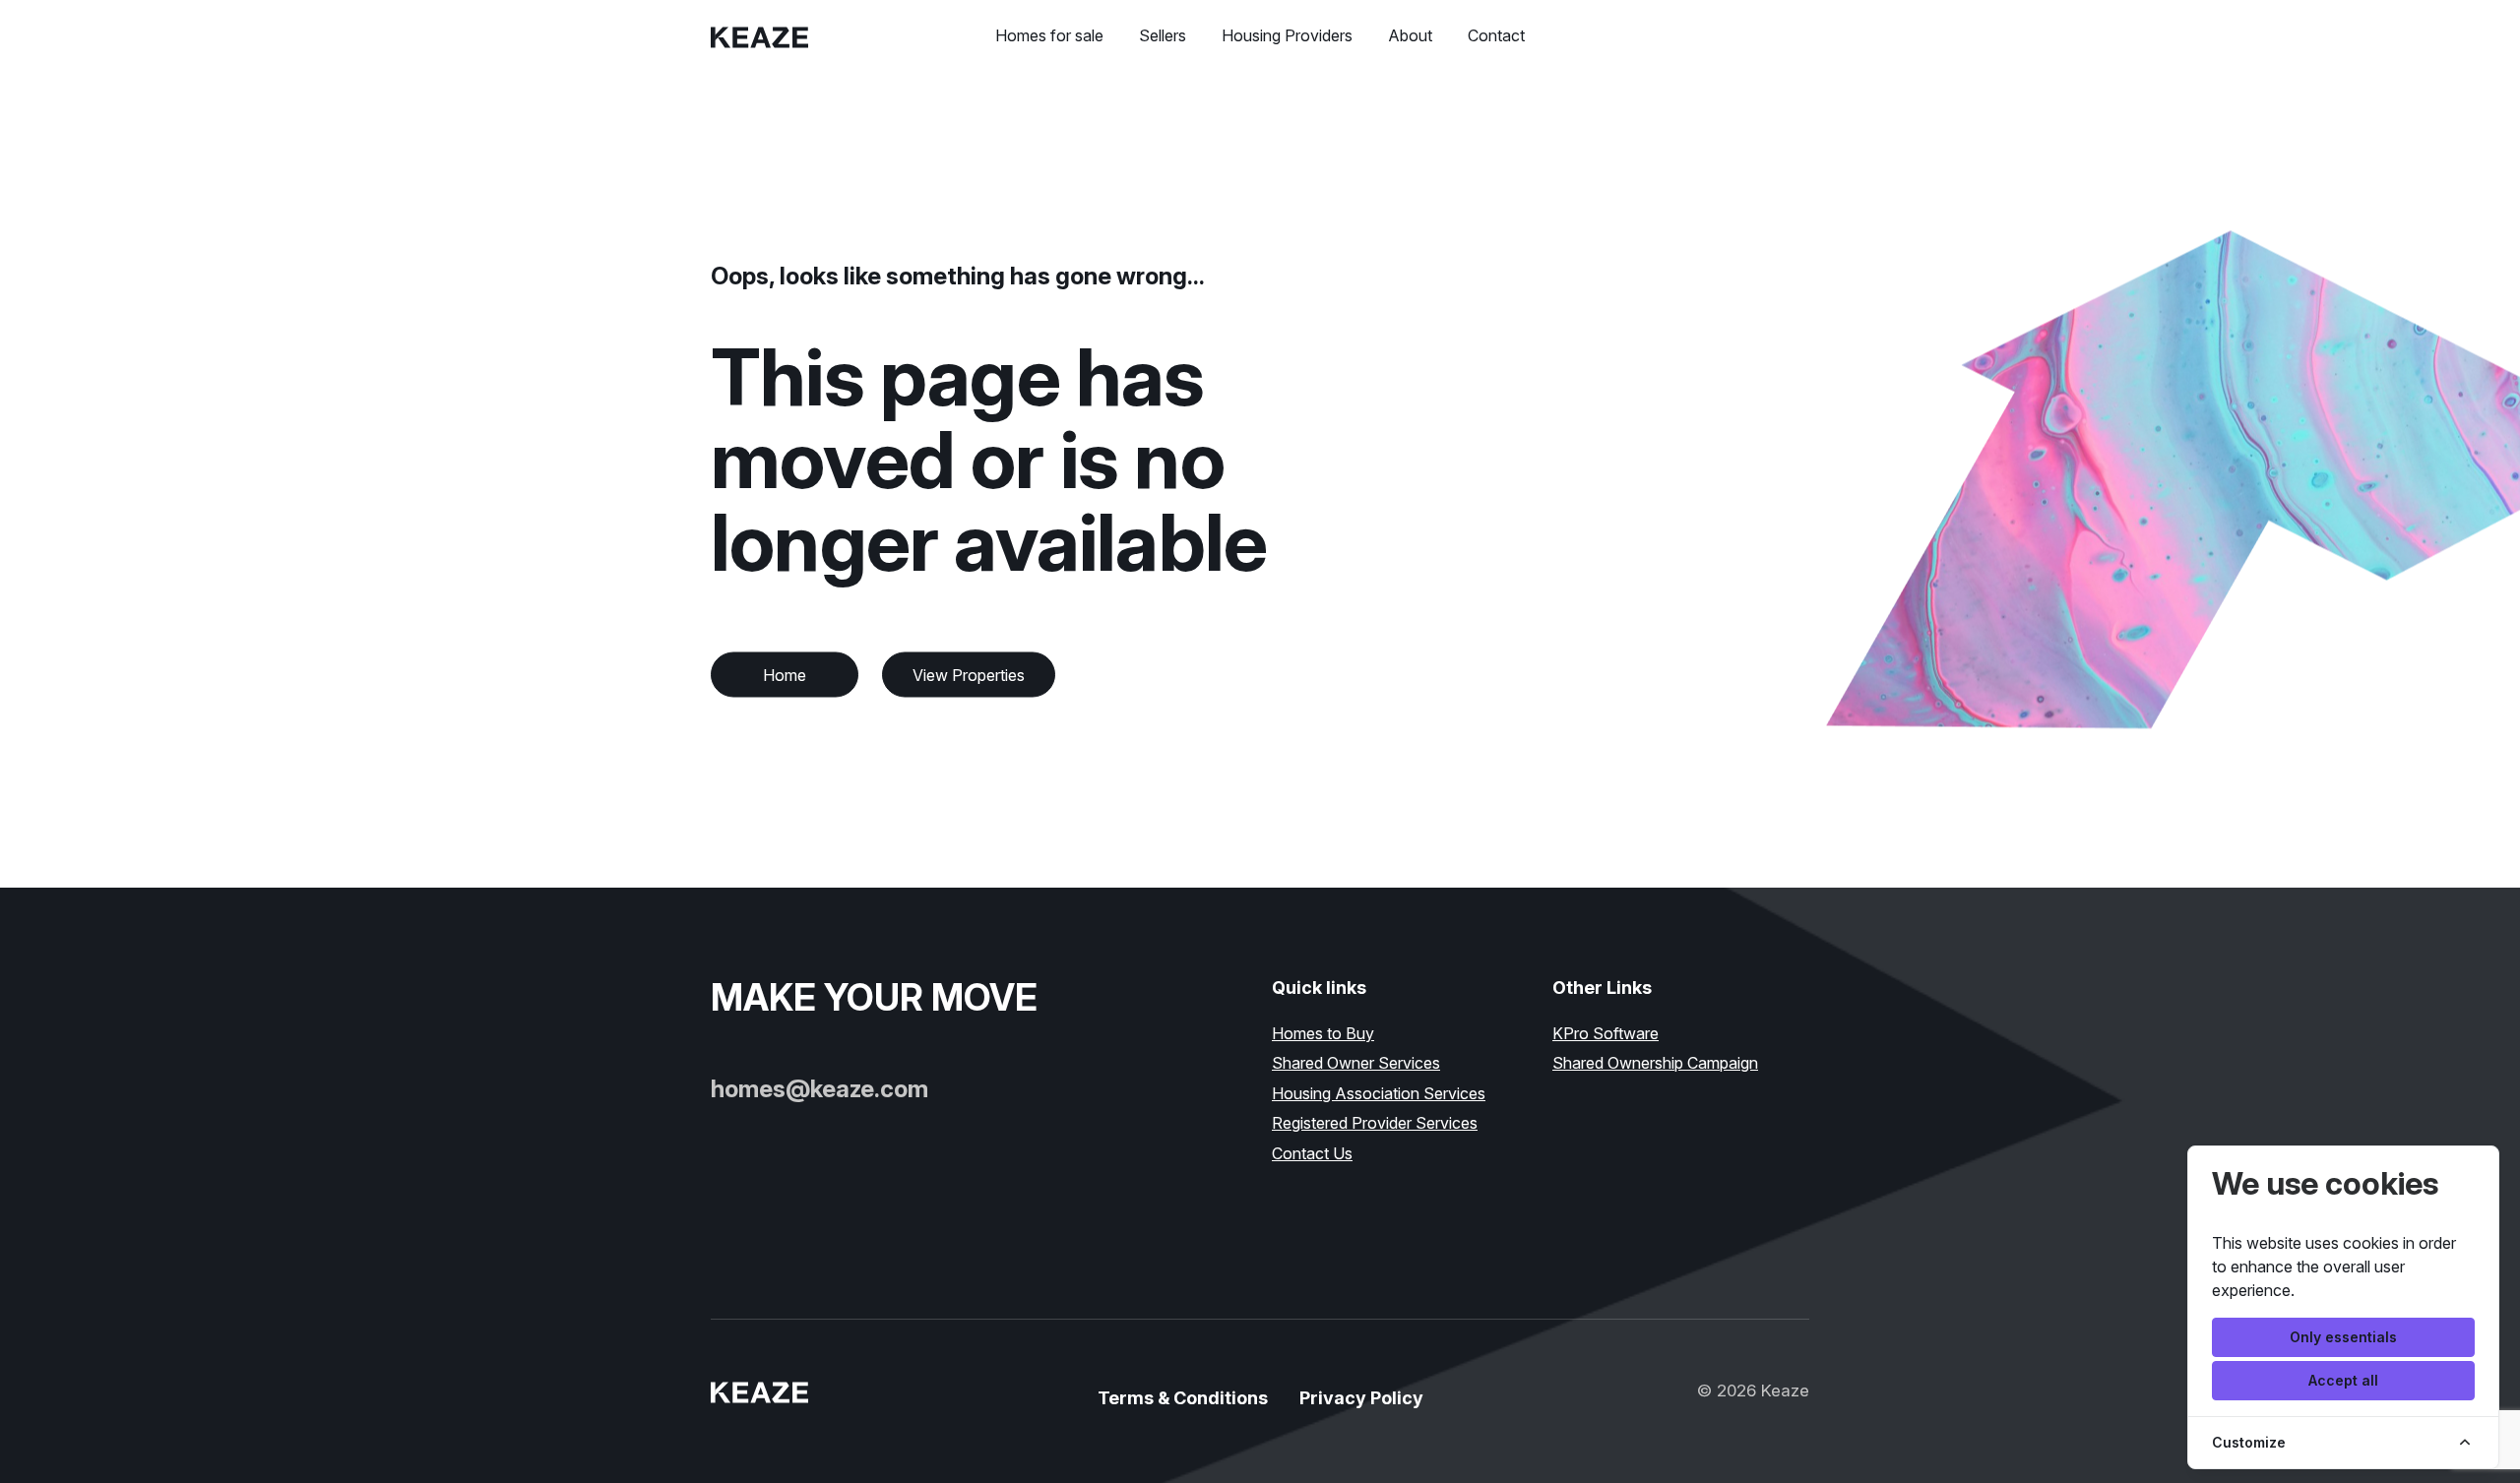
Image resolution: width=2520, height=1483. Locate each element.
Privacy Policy (1361, 1398)
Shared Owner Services (1356, 1063)
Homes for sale (1049, 35)
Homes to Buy (1323, 1033)
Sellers (1163, 35)
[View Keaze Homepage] (761, 35)
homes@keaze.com (819, 1089)
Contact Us (1312, 1153)
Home (785, 675)
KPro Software (1606, 1033)
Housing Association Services (1379, 1093)
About (1410, 35)
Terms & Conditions (1183, 1398)
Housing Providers (1287, 35)
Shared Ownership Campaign (1655, 1063)
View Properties (969, 675)
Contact (1496, 35)
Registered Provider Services (1375, 1123)
